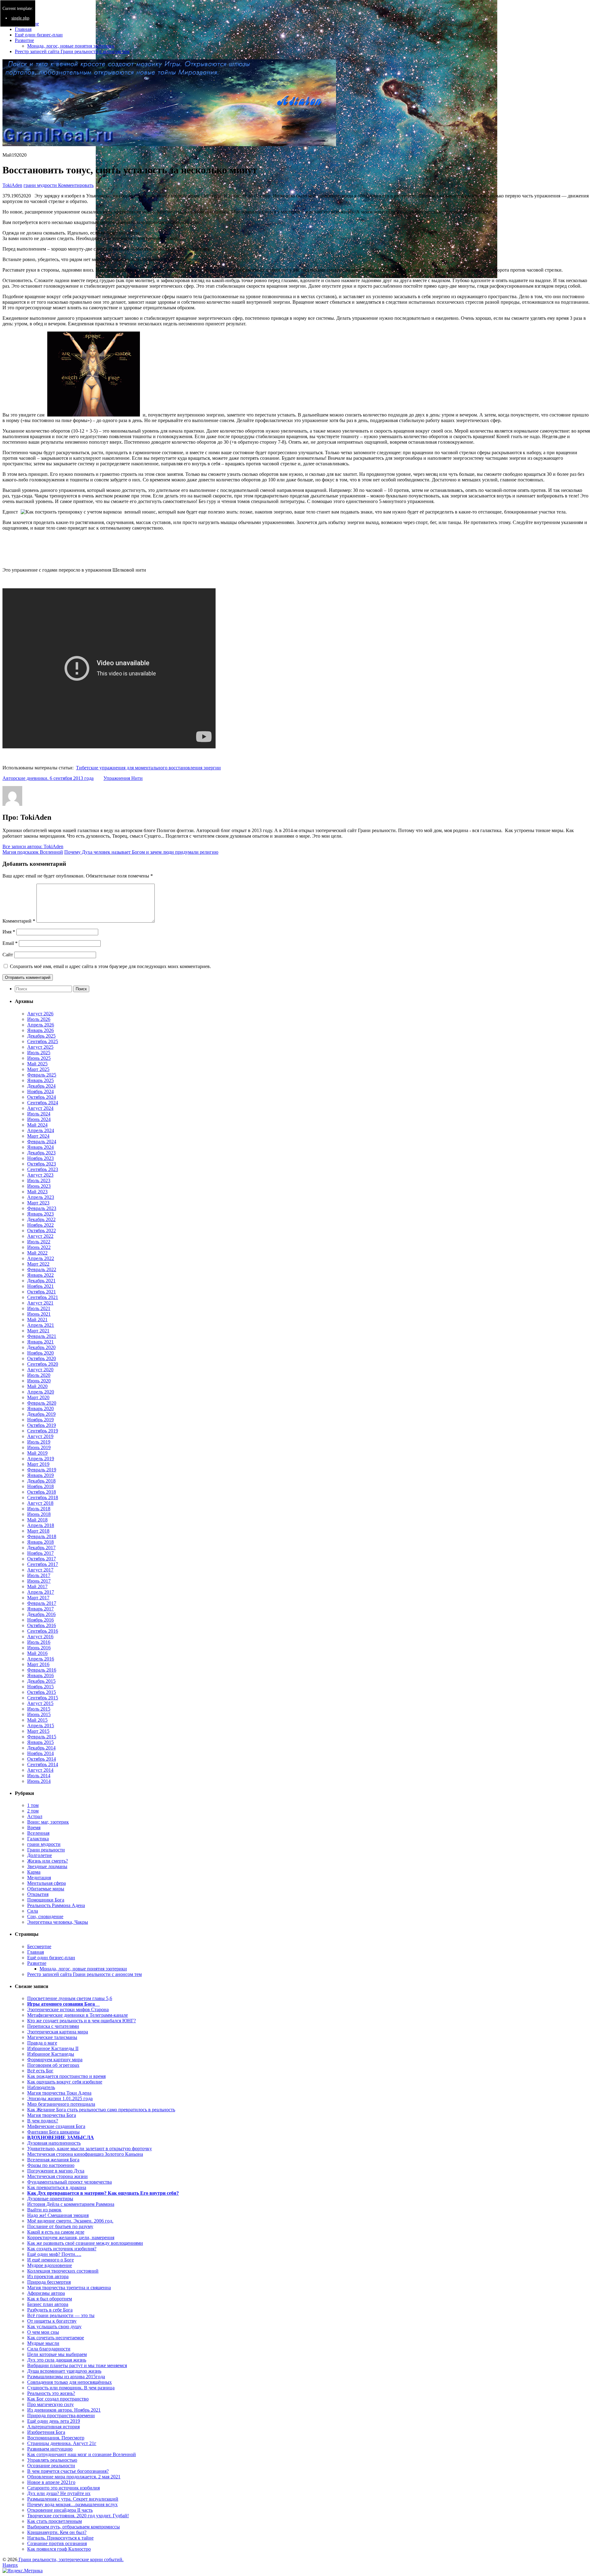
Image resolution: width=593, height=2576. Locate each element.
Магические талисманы (52, 2037)
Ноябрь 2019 (40, 1420)
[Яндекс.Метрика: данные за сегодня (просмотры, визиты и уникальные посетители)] (23, 2571)
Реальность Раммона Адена (56, 1905)
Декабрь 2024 (41, 1086)
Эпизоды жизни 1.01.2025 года (60, 2098)
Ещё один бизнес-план (39, 35)
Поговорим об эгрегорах (53, 2065)
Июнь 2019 (39, 1447)
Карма (34, 1872)
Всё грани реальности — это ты (61, 2315)
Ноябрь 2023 (40, 1158)
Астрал (35, 1816)
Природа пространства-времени (61, 2415)
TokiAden (12, 185)
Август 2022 (40, 1236)
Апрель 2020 (41, 1392)
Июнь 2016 (39, 1648)
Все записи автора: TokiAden (33, 846)
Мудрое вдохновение (50, 2265)
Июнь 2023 (39, 1186)
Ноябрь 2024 (40, 1091)
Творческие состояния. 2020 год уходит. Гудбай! (78, 2516)
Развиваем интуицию (50, 2449)
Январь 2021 (40, 1342)
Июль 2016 (39, 1642)
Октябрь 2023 (42, 1164)
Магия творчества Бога (52, 2115)
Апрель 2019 (41, 1459)
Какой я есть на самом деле (56, 2232)
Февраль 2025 (42, 1075)
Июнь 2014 (39, 1781)
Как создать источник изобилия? (62, 2249)
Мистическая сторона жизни (57, 2176)
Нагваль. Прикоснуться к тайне (60, 2538)
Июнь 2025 (39, 1058)
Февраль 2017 (42, 1603)
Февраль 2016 (42, 1670)
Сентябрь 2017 (43, 1564)
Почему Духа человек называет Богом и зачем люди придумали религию (141, 852)
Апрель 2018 (41, 1525)
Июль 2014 (39, 1776)
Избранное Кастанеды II (53, 2048)
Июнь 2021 (39, 1314)
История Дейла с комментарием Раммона (71, 2204)
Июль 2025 (39, 1053)
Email (10, 943)
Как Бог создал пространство (58, 2399)
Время (34, 1827)
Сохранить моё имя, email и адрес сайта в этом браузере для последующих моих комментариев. (110, 966)
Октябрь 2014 (42, 1759)
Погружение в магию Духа (56, 2171)
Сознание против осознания (57, 2543)
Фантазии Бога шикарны (53, 2132)
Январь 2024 (40, 1147)
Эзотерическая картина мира (58, 2032)
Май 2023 (37, 1192)
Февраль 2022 (42, 1269)
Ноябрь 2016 (40, 1620)
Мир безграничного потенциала (61, 2104)
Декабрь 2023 (41, 1153)
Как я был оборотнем (50, 2299)
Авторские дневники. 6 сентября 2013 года (48, 778)
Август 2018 (40, 1503)
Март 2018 (38, 1531)
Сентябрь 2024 (43, 1103)
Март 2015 (38, 1731)
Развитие (24, 40)
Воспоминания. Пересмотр (56, 2438)
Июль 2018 (39, 1509)
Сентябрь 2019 (43, 1431)
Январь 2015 (40, 1742)
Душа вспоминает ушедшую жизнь (64, 2371)
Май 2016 (37, 1653)
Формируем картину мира (55, 2060)
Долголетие (40, 1855)
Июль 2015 (39, 1709)
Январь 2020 (40, 1409)
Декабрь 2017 (41, 1548)
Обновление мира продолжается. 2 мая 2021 (74, 2477)
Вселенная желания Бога (53, 2160)
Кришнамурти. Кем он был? (57, 2532)
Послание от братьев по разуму (60, 2226)
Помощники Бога (46, 1900)
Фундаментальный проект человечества (69, 2182)
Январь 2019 (40, 1475)
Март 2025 (38, 1069)
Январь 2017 (40, 1609)
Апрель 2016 (41, 1659)
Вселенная (38, 1833)
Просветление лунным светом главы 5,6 (70, 1998)
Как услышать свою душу (54, 2326)
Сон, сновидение (45, 1916)
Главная (23, 29)
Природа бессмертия (49, 2282)
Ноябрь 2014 (40, 1753)
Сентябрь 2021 (43, 1297)
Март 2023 (38, 1203)
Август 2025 (40, 1047)
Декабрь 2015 (41, 1681)
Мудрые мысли (43, 2343)
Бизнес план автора (48, 2304)
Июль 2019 (39, 1442)
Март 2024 (38, 1136)
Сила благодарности (49, 2349)
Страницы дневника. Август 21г (62, 2443)
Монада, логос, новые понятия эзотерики (71, 46)
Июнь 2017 (39, 1581)
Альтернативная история (53, 2427)
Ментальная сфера (46, 1883)
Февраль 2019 (42, 1470)
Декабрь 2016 (41, 1614)
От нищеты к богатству (52, 2321)
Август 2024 (40, 1108)
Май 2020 (37, 1386)
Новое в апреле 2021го (51, 2482)
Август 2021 (40, 1303)
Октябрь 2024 (42, 1097)
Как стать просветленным (55, 2521)
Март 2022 (38, 1264)
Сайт (8, 955)
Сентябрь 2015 (43, 1698)
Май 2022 (37, 1253)
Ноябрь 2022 (40, 1225)
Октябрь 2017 (42, 1559)
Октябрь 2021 (42, 1292)
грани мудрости (40, 185)
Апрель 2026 (41, 1025)
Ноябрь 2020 (40, 1353)
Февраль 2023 (42, 1208)
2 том (33, 1811)
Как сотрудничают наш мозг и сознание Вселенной (82, 2454)
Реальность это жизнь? (51, 2393)
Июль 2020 (39, 1375)
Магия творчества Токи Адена (59, 2093)
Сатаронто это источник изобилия (63, 2488)
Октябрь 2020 (42, 1358)
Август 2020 (40, 1370)
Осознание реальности (51, 2466)
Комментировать (75, 185)
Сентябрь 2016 (43, 1631)
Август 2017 (40, 1570)
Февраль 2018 (42, 1536)
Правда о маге (42, 2043)
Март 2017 (38, 1598)
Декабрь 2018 (41, 1481)
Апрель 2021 (41, 1325)
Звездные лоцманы (47, 1866)
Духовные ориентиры (50, 2199)
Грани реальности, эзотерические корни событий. (70, 2559)
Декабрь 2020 (41, 1347)
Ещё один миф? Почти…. (54, 2254)
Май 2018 (37, 1520)
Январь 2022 (40, 1275)
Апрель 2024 (41, 1130)
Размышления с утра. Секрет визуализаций (73, 2499)
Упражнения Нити (123, 778)
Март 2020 (38, 1397)
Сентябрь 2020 (43, 1364)
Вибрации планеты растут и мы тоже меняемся (77, 2365)
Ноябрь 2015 (40, 1687)
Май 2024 (37, 1125)
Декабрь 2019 (41, 1414)
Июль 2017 (39, 1575)
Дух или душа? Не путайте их (59, 2493)
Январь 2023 (40, 1214)
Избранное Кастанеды (51, 2054)
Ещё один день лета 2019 (54, 2421)
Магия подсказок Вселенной (33, 852)
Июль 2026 (39, 1019)
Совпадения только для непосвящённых (69, 2382)
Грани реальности (46, 1850)
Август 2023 (40, 1175)
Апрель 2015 (41, 1726)
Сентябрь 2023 (43, 1169)
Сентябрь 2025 (43, 1041)
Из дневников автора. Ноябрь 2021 (64, 2410)
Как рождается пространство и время (66, 2076)
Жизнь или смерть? (48, 1861)
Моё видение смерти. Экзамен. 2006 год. (70, 2221)
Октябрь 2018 (42, 1492)
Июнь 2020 (39, 1381)
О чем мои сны (43, 2332)
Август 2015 (40, 1703)
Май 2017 (37, 1586)
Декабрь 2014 (41, 1748)
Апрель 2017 (41, 1592)
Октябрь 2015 (42, 1692)
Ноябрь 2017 (40, 1553)
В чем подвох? (43, 2121)
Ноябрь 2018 (40, 1486)
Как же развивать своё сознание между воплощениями (85, 2243)
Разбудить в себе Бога (50, 2310)
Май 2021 (37, 1320)
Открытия (38, 1894)
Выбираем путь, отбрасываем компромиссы (74, 2527)
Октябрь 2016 (42, 1625)
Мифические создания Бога (56, 2126)
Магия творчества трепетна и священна (69, 2288)
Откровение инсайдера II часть (60, 2510)
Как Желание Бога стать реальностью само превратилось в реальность (101, 2110)
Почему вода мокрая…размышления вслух (72, 2504)
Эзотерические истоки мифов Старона (68, 2009)
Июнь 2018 (39, 1514)
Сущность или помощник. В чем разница (71, 2388)
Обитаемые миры (46, 1889)
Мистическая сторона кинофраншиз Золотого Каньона (85, 2154)
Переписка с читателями (53, 2026)
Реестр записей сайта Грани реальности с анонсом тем (72, 51)
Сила (33, 1911)
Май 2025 (37, 1064)
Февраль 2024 (42, 1142)
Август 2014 (40, 1770)
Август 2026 (40, 1014)
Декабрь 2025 (41, 1036)
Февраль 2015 (42, 1737)
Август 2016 (40, 1637)
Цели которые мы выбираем (57, 2354)
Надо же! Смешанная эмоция (58, 2215)
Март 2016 (38, 1664)
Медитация (39, 1878)
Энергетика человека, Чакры (58, 1922)
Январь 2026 (40, 1030)
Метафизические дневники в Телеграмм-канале (78, 2015)
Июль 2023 (39, 1180)
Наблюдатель (41, 2087)
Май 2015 (37, 1720)
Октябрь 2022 (42, 1231)
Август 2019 (40, 1436)
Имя (9, 932)
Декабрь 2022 (41, 1219)
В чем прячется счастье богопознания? (68, 2471)
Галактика (38, 1839)
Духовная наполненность (54, 2143)
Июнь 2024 (39, 1119)
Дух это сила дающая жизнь (57, 2360)
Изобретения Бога (46, 2432)
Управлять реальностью (52, 2460)
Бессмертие (39, 1946)
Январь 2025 (40, 1080)
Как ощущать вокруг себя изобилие (65, 2082)
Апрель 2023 (41, 1197)
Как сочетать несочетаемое (56, 2338)
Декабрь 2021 (41, 1281)
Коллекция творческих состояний (63, 2271)
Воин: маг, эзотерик (48, 1822)
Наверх (10, 2565)
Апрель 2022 (41, 1258)
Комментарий (19, 921)
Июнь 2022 (39, 1247)
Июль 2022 (39, 1242)
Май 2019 (37, 1453)
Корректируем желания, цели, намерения (71, 2238)
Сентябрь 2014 (43, 1764)
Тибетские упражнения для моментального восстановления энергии (148, 768)
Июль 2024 (39, 1114)
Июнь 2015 (39, 1714)
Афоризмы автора (46, 2293)
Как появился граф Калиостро (59, 2549)
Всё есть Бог (40, 2071)
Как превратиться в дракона (57, 2187)
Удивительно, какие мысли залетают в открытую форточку (90, 2149)
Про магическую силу (50, 2404)
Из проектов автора (48, 2276)
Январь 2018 (40, 1542)
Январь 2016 (40, 1675)
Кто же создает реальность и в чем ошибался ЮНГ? (82, 2021)
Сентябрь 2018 (43, 1497)
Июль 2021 (39, 1308)
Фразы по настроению (51, 2165)
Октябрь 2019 (42, 1425)
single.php (20, 18)
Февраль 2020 (42, 1403)
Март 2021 (38, 1331)
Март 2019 (38, 1464)
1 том (33, 1805)
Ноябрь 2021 (40, 1286)
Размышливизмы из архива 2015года (66, 2377)
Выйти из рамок (44, 2210)
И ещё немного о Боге (50, 2260)
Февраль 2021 (42, 1336)
